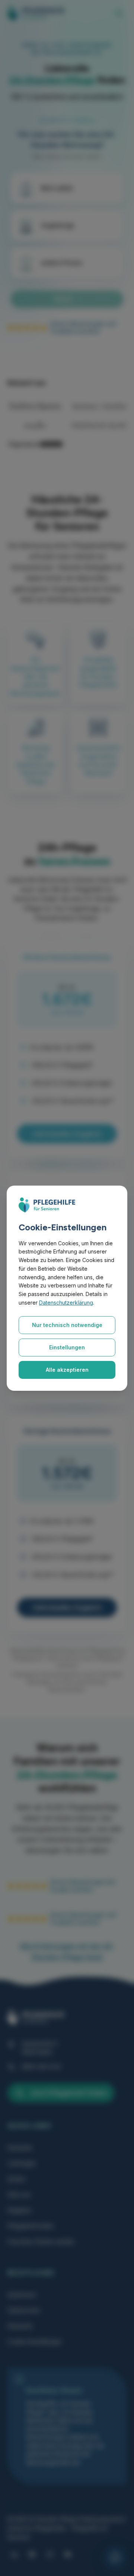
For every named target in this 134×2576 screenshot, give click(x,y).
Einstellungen (67, 1347)
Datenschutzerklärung (66, 1303)
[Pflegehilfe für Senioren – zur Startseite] (47, 1205)
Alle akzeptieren (67, 1370)
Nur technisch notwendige (67, 1325)
